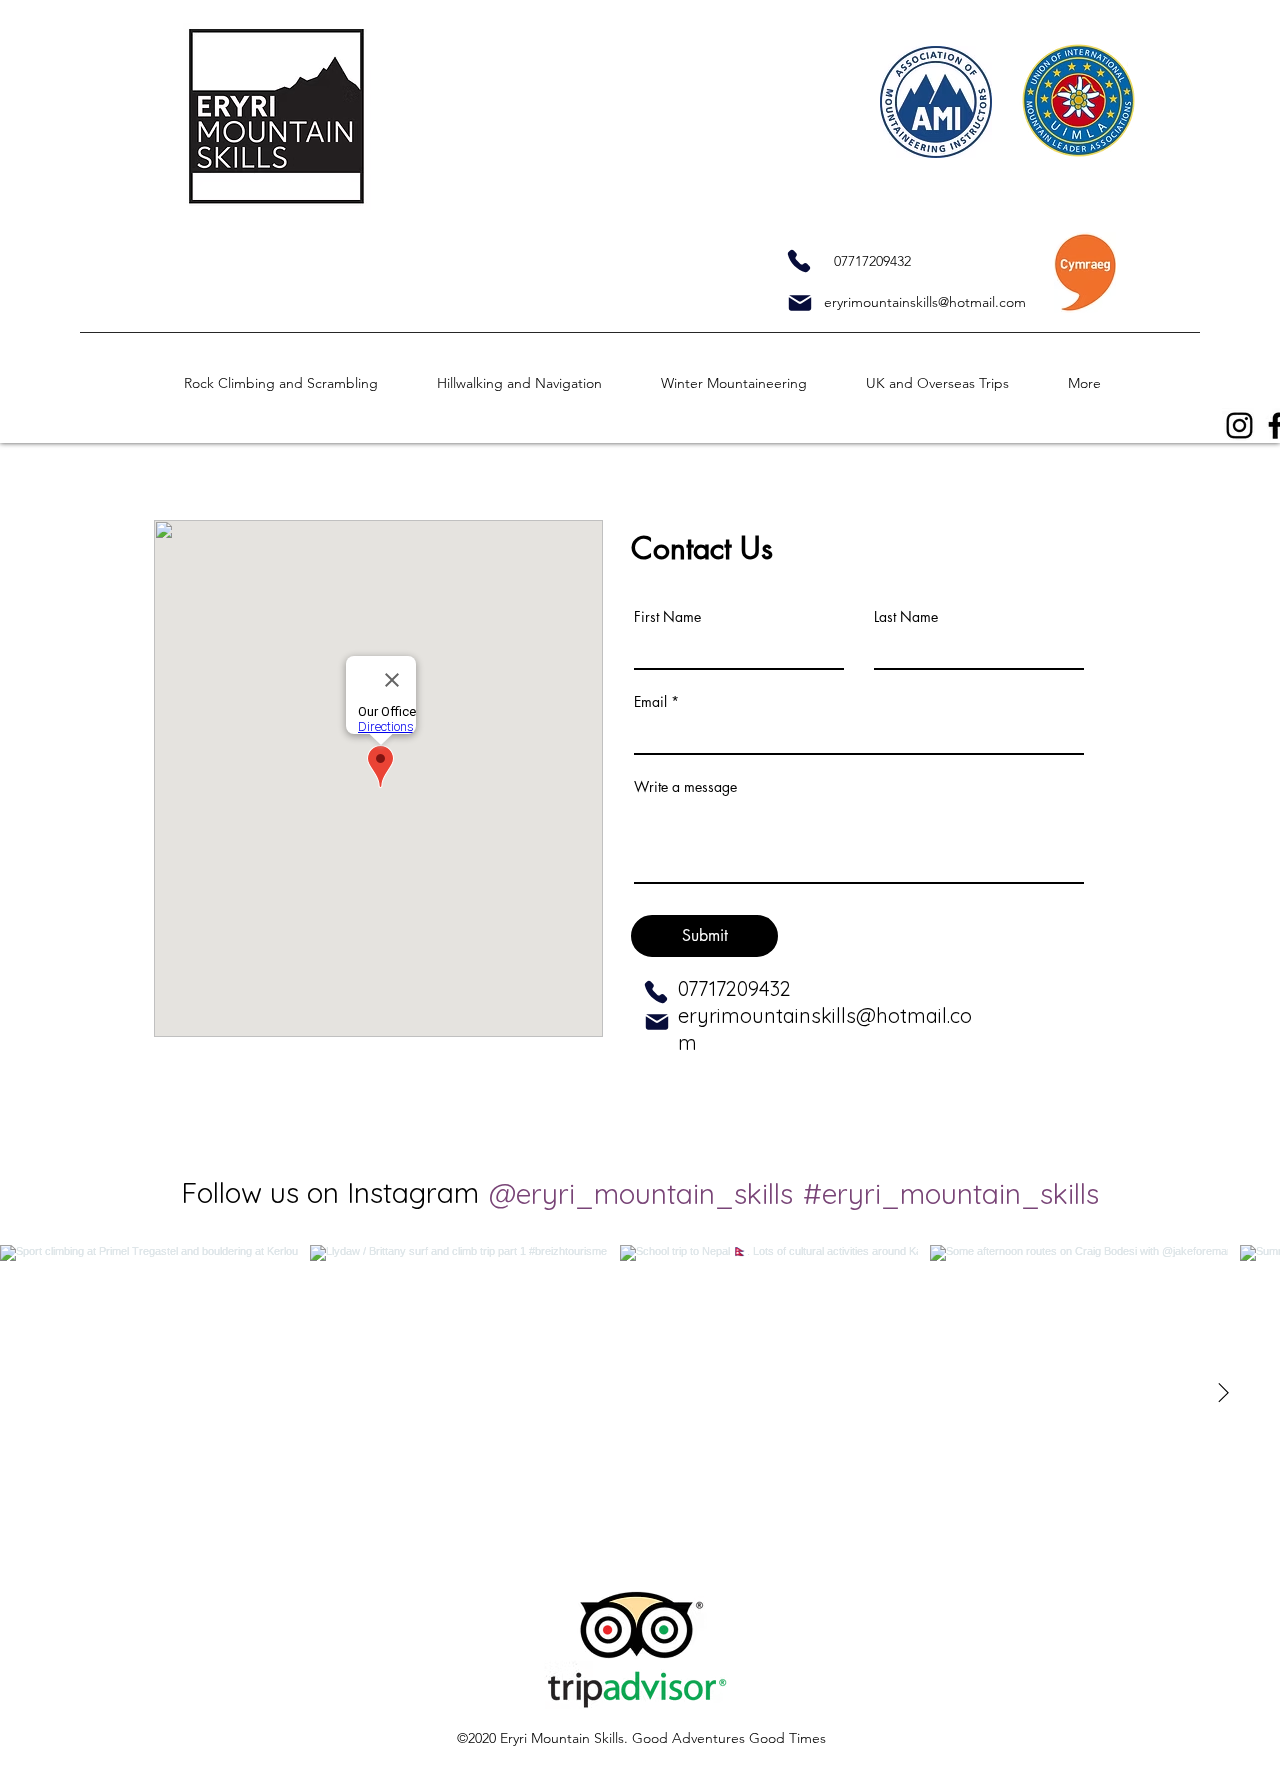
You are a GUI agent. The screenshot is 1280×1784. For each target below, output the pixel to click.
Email (650, 702)
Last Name (906, 617)
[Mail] (800, 303)
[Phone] (798, 261)
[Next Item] (1223, 1394)
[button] (300, 383)
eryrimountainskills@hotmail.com (925, 302)
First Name (667, 617)
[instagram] (1239, 425)
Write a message (685, 787)
